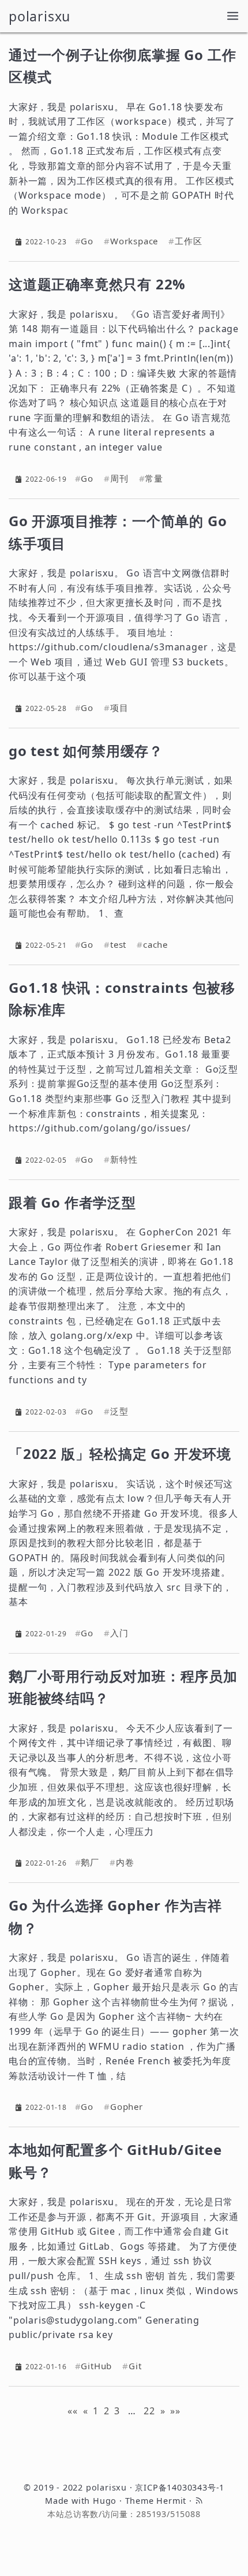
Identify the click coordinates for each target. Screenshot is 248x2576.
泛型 (119, 1411)
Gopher (127, 2107)
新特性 (124, 1159)
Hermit (171, 2501)
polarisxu (40, 16)
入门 (119, 1633)
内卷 (125, 1862)
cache (155, 945)
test (118, 945)
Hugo (105, 2501)
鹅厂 (90, 1862)
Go (87, 241)
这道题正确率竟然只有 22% (97, 284)
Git (135, 2366)
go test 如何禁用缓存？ (86, 751)
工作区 (188, 241)
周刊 (119, 479)
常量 (154, 479)
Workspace (134, 241)
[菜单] (233, 16)
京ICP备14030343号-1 (180, 2487)
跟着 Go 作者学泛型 (72, 1202)
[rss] (199, 2501)
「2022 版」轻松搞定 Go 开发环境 (120, 1453)
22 (149, 2411)
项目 (119, 708)
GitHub (96, 2366)
